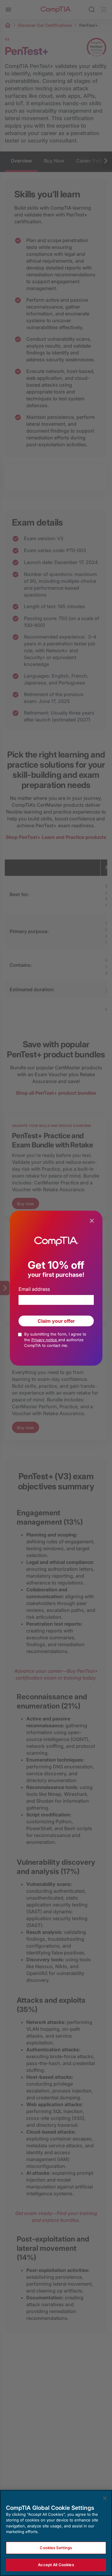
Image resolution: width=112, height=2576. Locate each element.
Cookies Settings (56, 2548)
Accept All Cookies (56, 2565)
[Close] (105, 2498)
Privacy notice (45, 1340)
